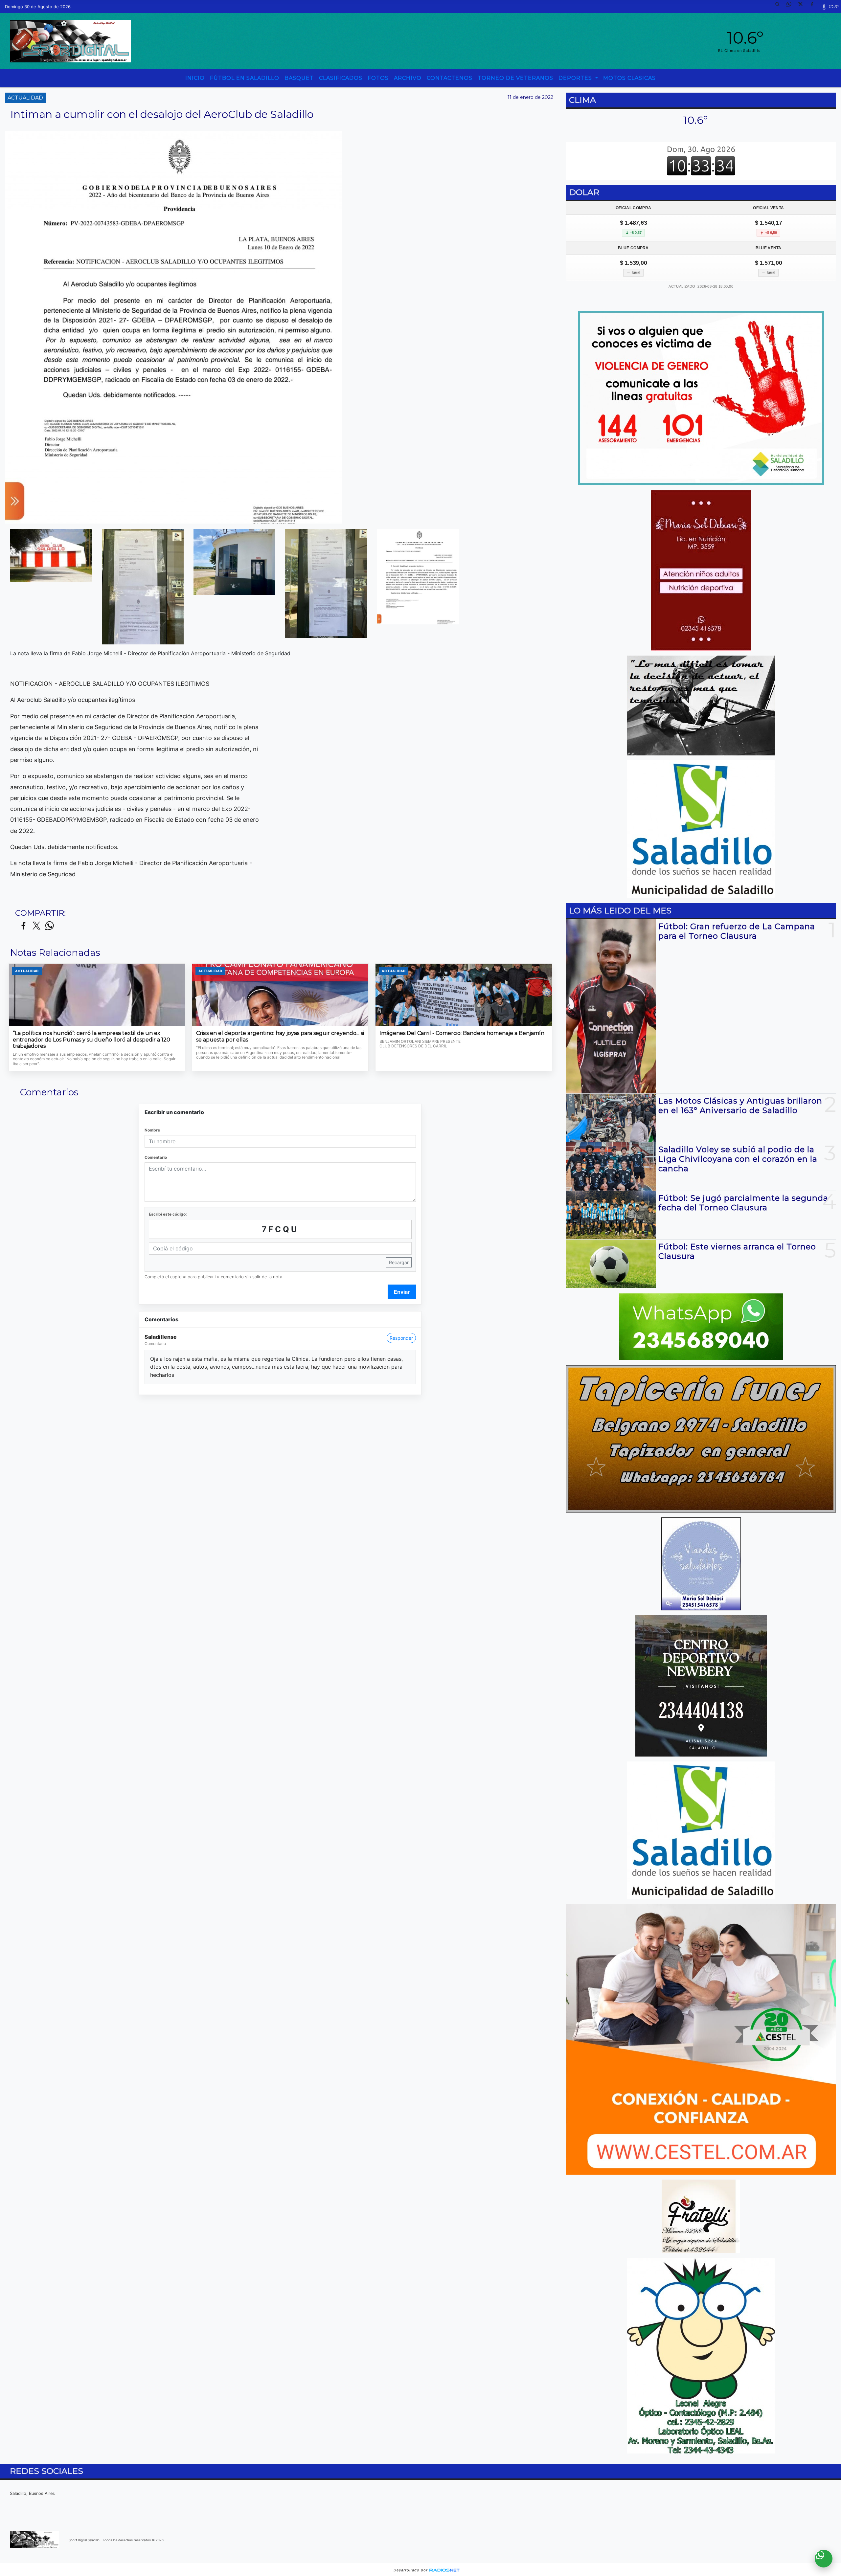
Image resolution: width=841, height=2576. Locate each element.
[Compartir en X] (36, 926)
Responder (401, 1338)
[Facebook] (814, 7)
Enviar (402, 1292)
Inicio (195, 78)
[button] (780, 7)
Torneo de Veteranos (515, 78)
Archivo (408, 78)
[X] (803, 7)
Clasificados (341, 78)
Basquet (299, 78)
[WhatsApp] (791, 7)
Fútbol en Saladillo (245, 78)
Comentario (156, 1157)
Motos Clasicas (629, 78)
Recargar (399, 1262)
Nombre (152, 1130)
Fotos (378, 78)
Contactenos (450, 78)
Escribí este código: (168, 1214)
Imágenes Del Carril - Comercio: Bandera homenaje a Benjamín (462, 1033)
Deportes (576, 78)
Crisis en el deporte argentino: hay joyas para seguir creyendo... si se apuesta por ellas (280, 1036)
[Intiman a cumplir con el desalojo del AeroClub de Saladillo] (51, 555)
